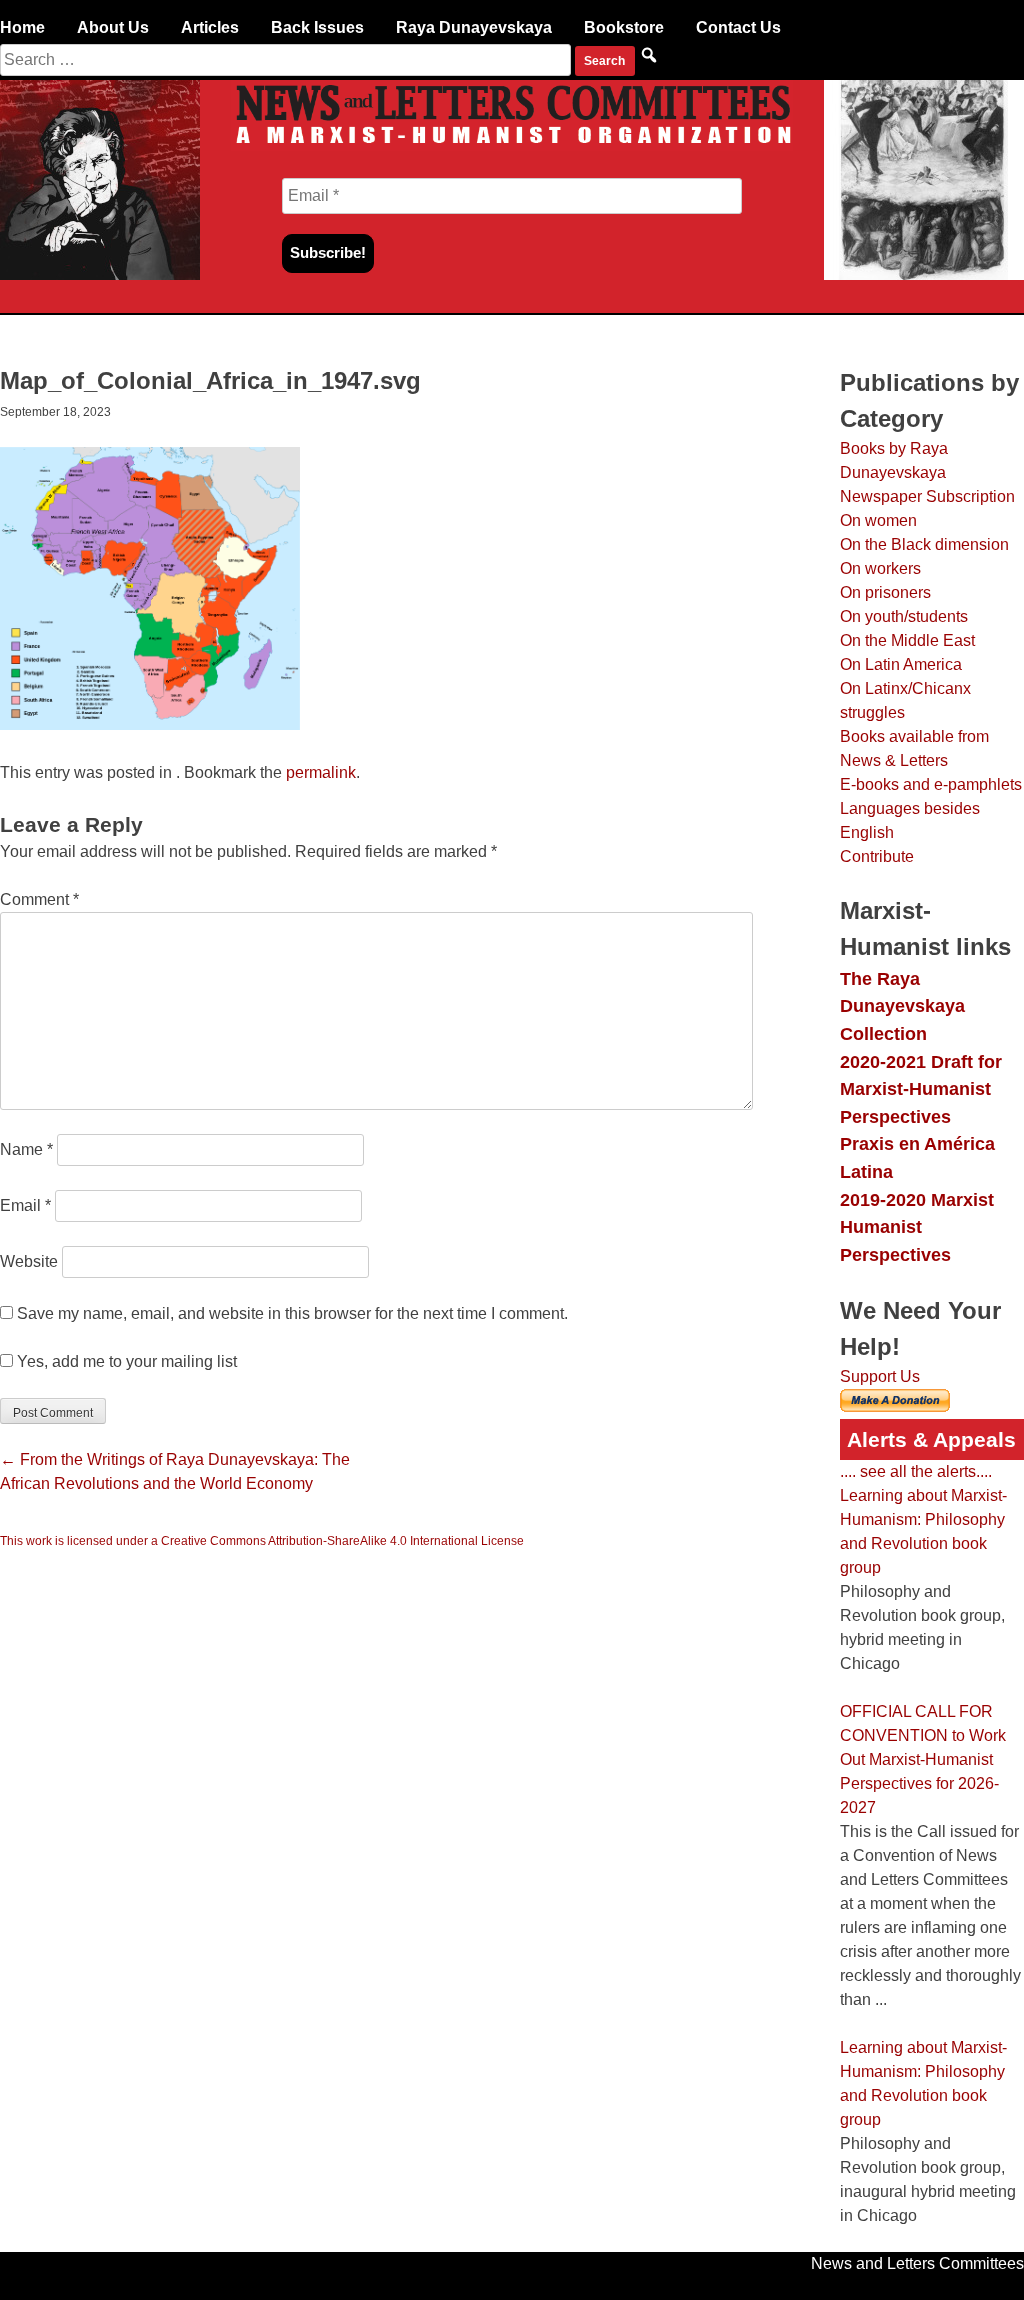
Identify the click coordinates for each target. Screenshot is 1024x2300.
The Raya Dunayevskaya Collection (902, 1006)
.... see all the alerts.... (916, 1471)
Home (22, 27)
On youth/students (904, 616)
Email (25, 1205)
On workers (880, 568)
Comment (39, 899)
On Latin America (901, 664)
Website (29, 1261)
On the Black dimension (924, 544)
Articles (210, 27)
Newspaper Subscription (927, 496)
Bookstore (624, 27)
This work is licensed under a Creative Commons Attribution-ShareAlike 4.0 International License (262, 1541)
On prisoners (885, 592)
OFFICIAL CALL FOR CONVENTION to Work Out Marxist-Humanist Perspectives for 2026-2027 (923, 1759)
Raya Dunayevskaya (474, 27)
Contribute (877, 856)
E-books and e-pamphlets (931, 784)
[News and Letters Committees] (512, 145)
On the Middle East (907, 640)
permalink (321, 772)
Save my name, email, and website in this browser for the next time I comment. (292, 1313)
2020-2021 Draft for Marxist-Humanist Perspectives (921, 1089)
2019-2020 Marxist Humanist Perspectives (917, 1227)
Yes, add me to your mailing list (125, 1361)
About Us (113, 27)
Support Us (880, 1376)
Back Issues (317, 27)
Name (26, 1149)
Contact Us (738, 27)
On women (878, 520)
